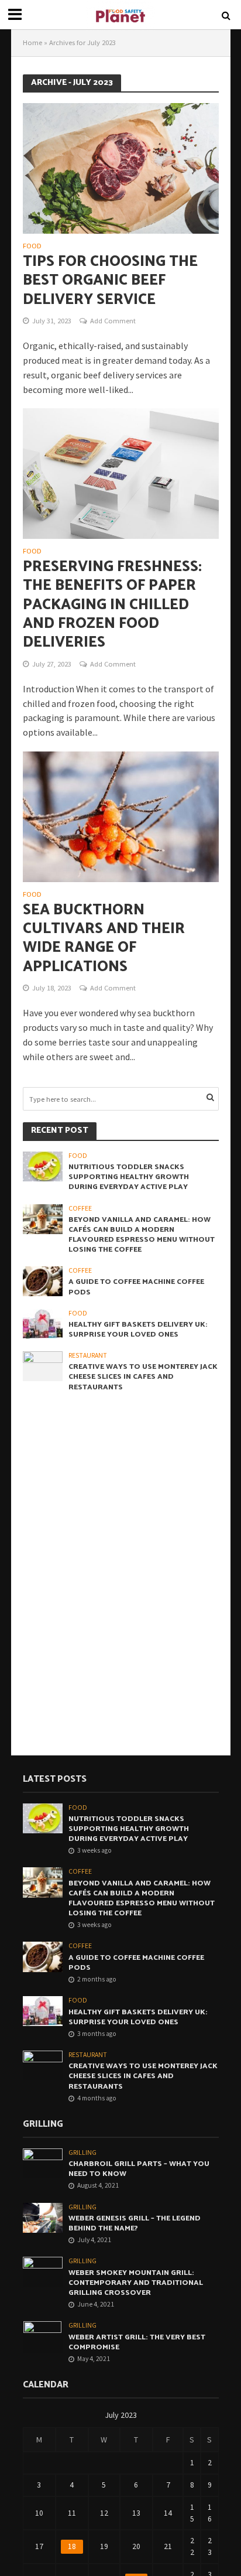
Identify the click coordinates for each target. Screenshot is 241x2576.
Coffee (80, 1208)
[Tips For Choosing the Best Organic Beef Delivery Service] (121, 168)
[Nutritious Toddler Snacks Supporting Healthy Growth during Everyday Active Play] (43, 1166)
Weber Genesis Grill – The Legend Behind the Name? (135, 2223)
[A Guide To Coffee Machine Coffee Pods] (43, 1281)
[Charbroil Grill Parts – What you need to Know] (43, 2163)
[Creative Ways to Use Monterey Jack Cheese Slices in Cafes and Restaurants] (43, 1366)
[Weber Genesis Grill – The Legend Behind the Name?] (43, 2217)
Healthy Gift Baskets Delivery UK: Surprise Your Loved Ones (138, 1330)
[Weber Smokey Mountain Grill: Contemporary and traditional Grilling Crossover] (43, 2271)
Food (32, 246)
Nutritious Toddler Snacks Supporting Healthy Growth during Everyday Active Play (129, 1177)
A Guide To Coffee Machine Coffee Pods (136, 1287)
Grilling (82, 2153)
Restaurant (88, 1355)
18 (72, 2546)
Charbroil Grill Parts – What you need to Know (139, 2169)
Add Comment (113, 321)
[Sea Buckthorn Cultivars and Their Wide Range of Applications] (121, 815)
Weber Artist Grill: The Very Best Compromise (137, 2342)
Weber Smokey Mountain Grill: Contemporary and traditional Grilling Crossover (136, 2283)
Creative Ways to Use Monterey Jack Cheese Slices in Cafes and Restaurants (143, 1377)
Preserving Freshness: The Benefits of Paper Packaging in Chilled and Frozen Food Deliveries (112, 605)
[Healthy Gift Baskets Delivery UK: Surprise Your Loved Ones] (43, 1323)
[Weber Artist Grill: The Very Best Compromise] (42, 2337)
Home (32, 42)
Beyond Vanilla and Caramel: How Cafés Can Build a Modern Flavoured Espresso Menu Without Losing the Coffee (142, 1235)
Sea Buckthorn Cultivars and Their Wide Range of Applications (104, 939)
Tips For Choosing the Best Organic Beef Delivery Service (110, 281)
